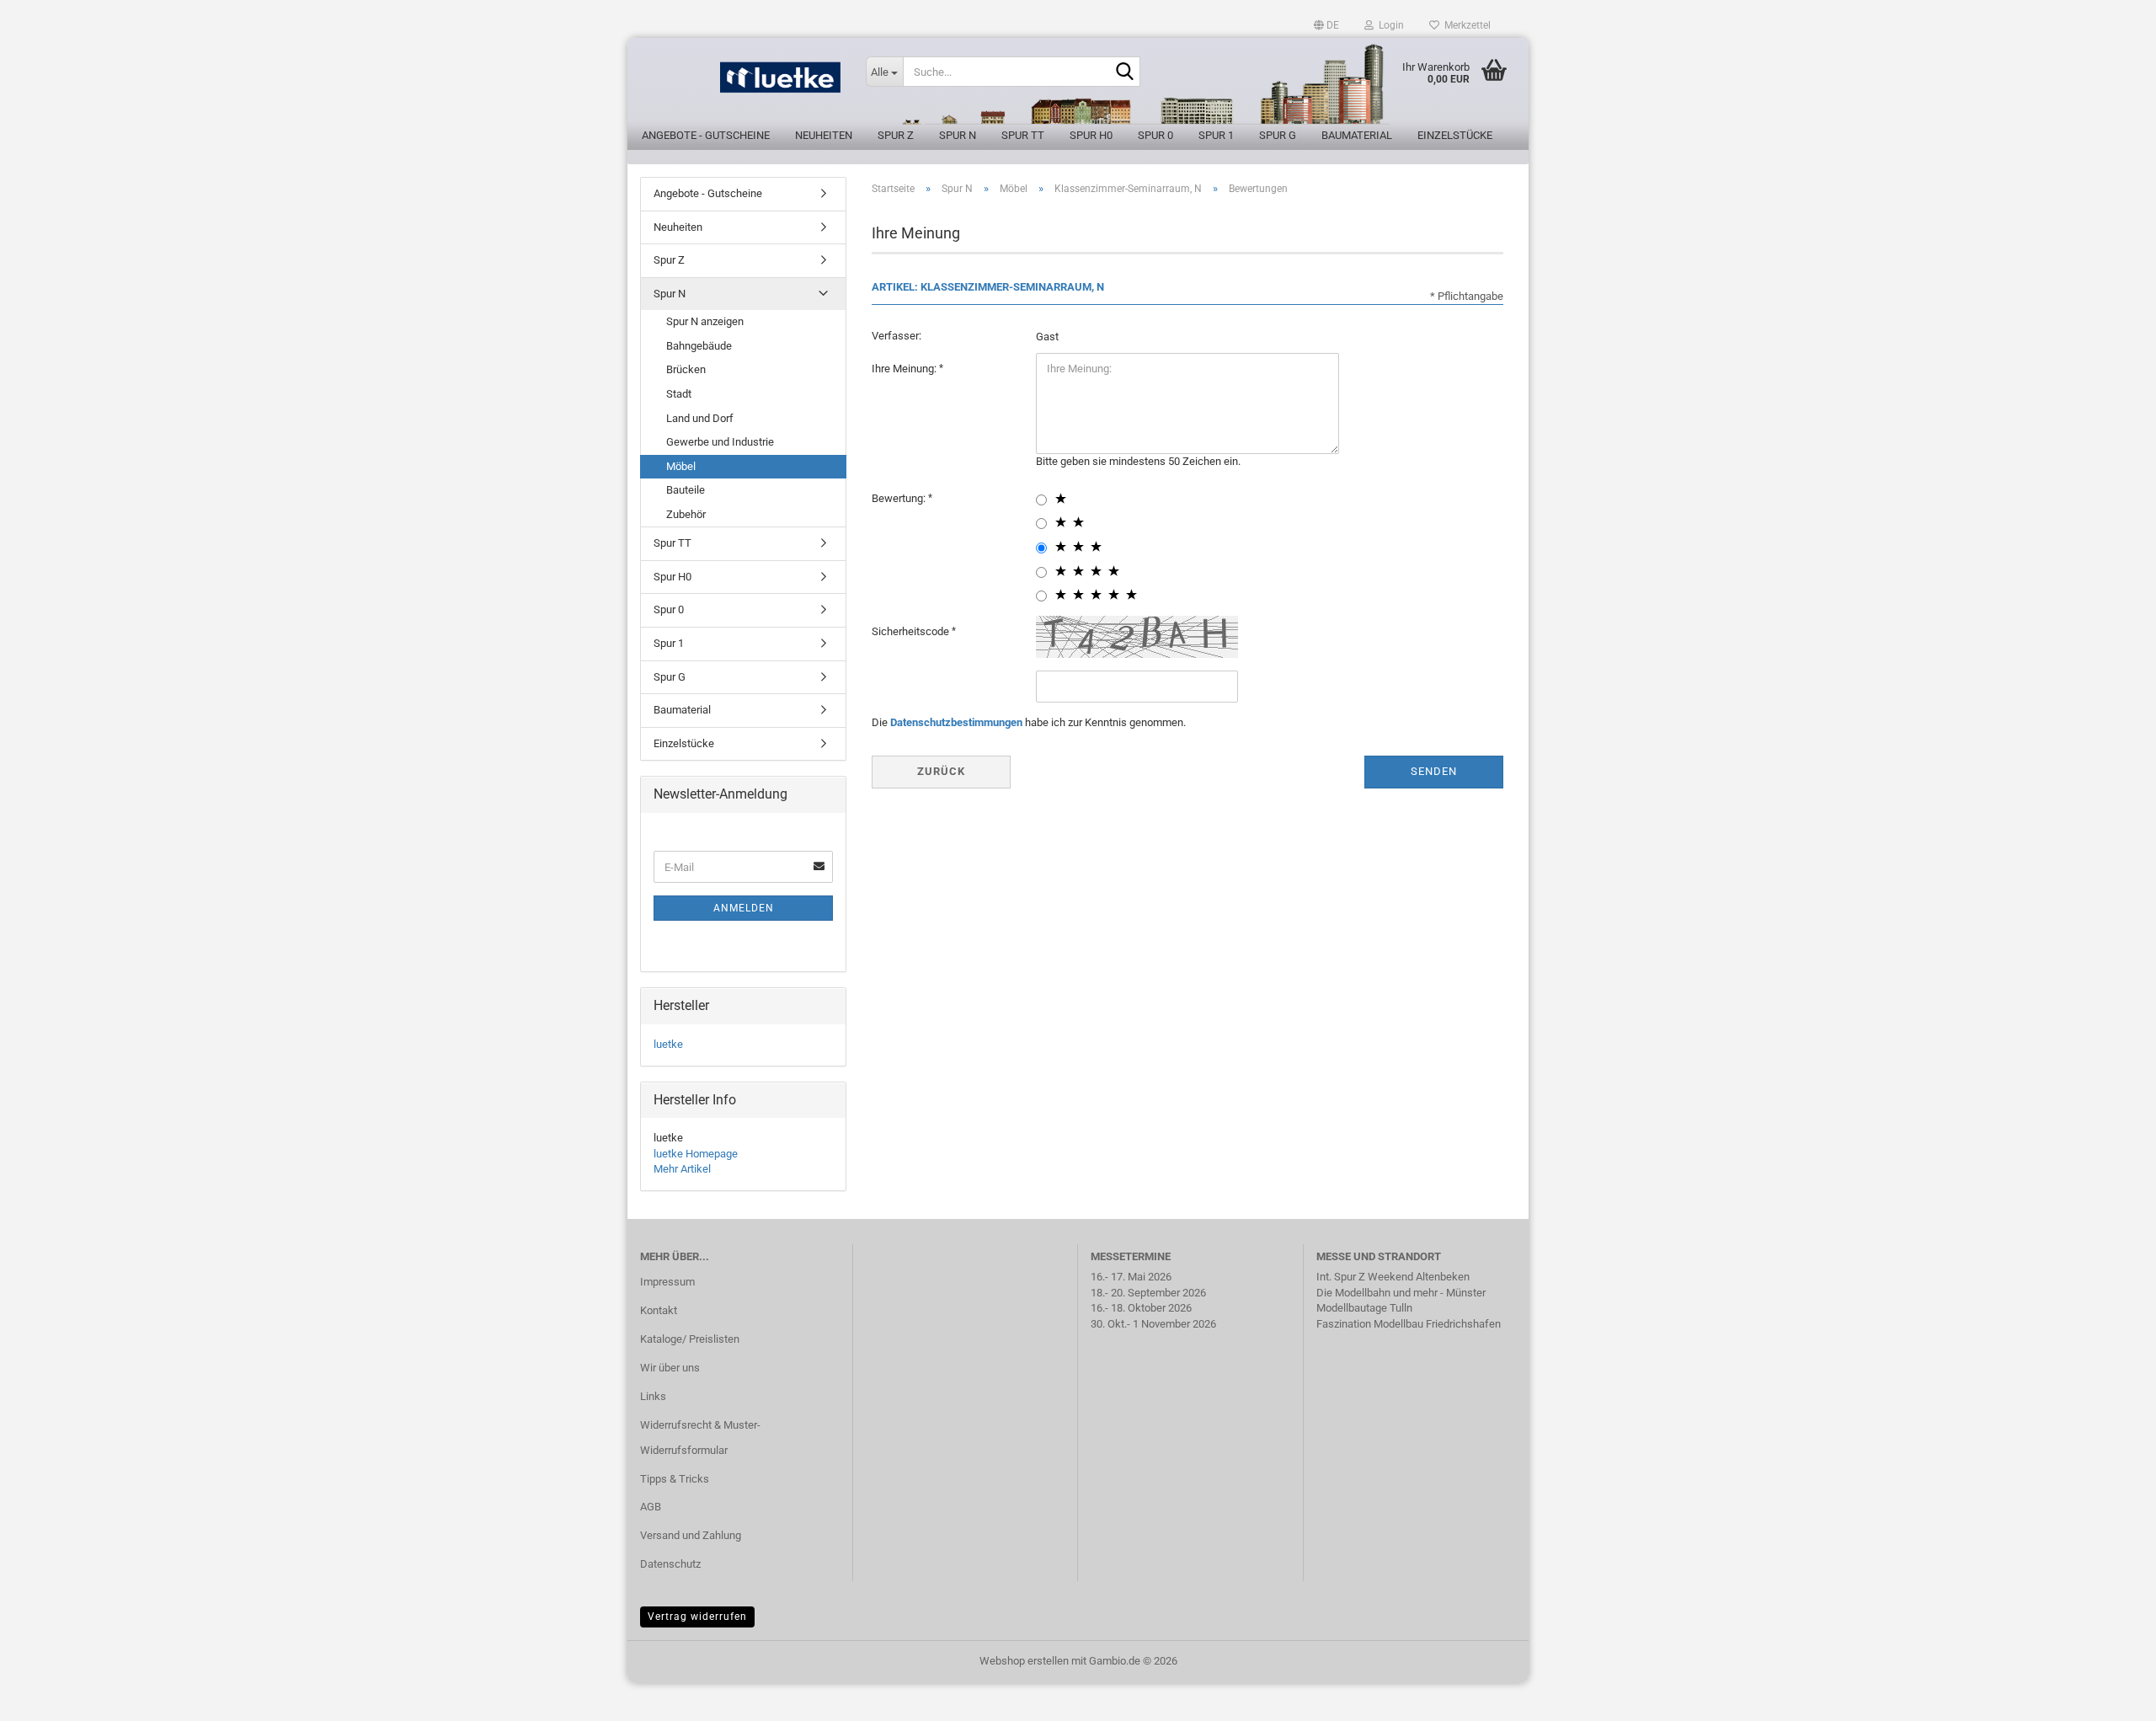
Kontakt (659, 1310)
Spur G (1278, 135)
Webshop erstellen (1024, 1661)
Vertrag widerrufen (697, 1617)
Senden (1434, 771)
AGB (651, 1507)
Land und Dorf (700, 418)
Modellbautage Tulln (1364, 1308)
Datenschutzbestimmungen (956, 722)
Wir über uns (670, 1368)
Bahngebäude (699, 346)
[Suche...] (1124, 72)
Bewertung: (900, 498)
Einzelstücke (1455, 135)
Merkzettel (1465, 25)
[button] (1326, 25)
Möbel (681, 466)
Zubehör (686, 514)
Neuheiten (824, 135)
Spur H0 (1091, 135)
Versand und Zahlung (691, 1535)
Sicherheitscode (912, 631)
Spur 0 (1155, 135)
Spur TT (1023, 135)
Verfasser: (897, 336)
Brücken (686, 369)
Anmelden (744, 908)
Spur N (958, 135)
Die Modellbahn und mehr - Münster (1401, 1293)
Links (653, 1396)
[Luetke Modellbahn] (740, 84)
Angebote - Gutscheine (706, 135)
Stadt (679, 394)
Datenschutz (670, 1564)
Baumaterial (1357, 135)
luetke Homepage (696, 1154)
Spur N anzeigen (705, 321)
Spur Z (896, 135)
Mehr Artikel (682, 1169)
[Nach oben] (2110, 1696)
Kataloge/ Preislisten (690, 1339)
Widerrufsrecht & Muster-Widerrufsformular (700, 1438)
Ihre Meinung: (905, 369)
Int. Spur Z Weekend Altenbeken (1393, 1277)
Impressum (667, 1282)
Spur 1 (1216, 135)
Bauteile (686, 490)
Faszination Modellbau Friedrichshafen (1409, 1324)
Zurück (941, 771)
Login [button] (1389, 25)
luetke (668, 1044)
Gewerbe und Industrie (720, 442)
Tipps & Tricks (675, 1479)
